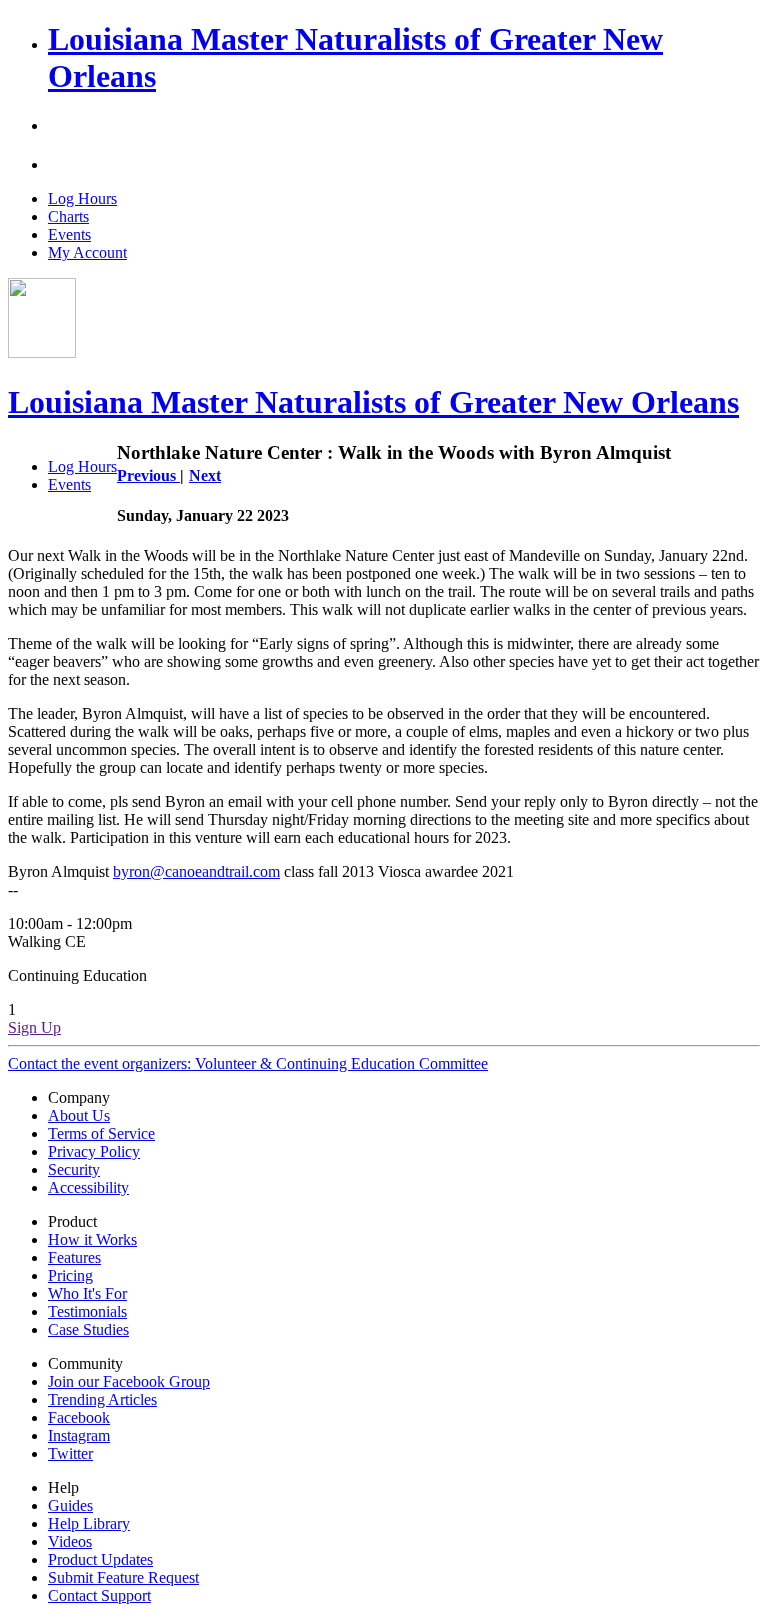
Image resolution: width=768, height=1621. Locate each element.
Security (74, 1169)
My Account (87, 252)
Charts (68, 216)
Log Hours (82, 198)
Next (205, 475)
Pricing (70, 1275)
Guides (70, 1505)
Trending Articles (102, 1399)
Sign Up (34, 1027)
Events (69, 234)
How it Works (92, 1239)
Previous (148, 475)
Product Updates (100, 1559)
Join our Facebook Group (129, 1381)
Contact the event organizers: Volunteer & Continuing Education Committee (248, 1063)
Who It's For (87, 1293)
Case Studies (88, 1329)
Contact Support (99, 1595)
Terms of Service (101, 1133)
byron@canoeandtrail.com (196, 871)
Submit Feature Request (123, 1577)
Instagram (79, 1435)
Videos (70, 1541)
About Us (79, 1115)
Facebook (79, 1417)
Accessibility (88, 1187)
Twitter (70, 1453)
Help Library (89, 1523)
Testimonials (87, 1311)
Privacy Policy (94, 1151)
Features (74, 1257)
